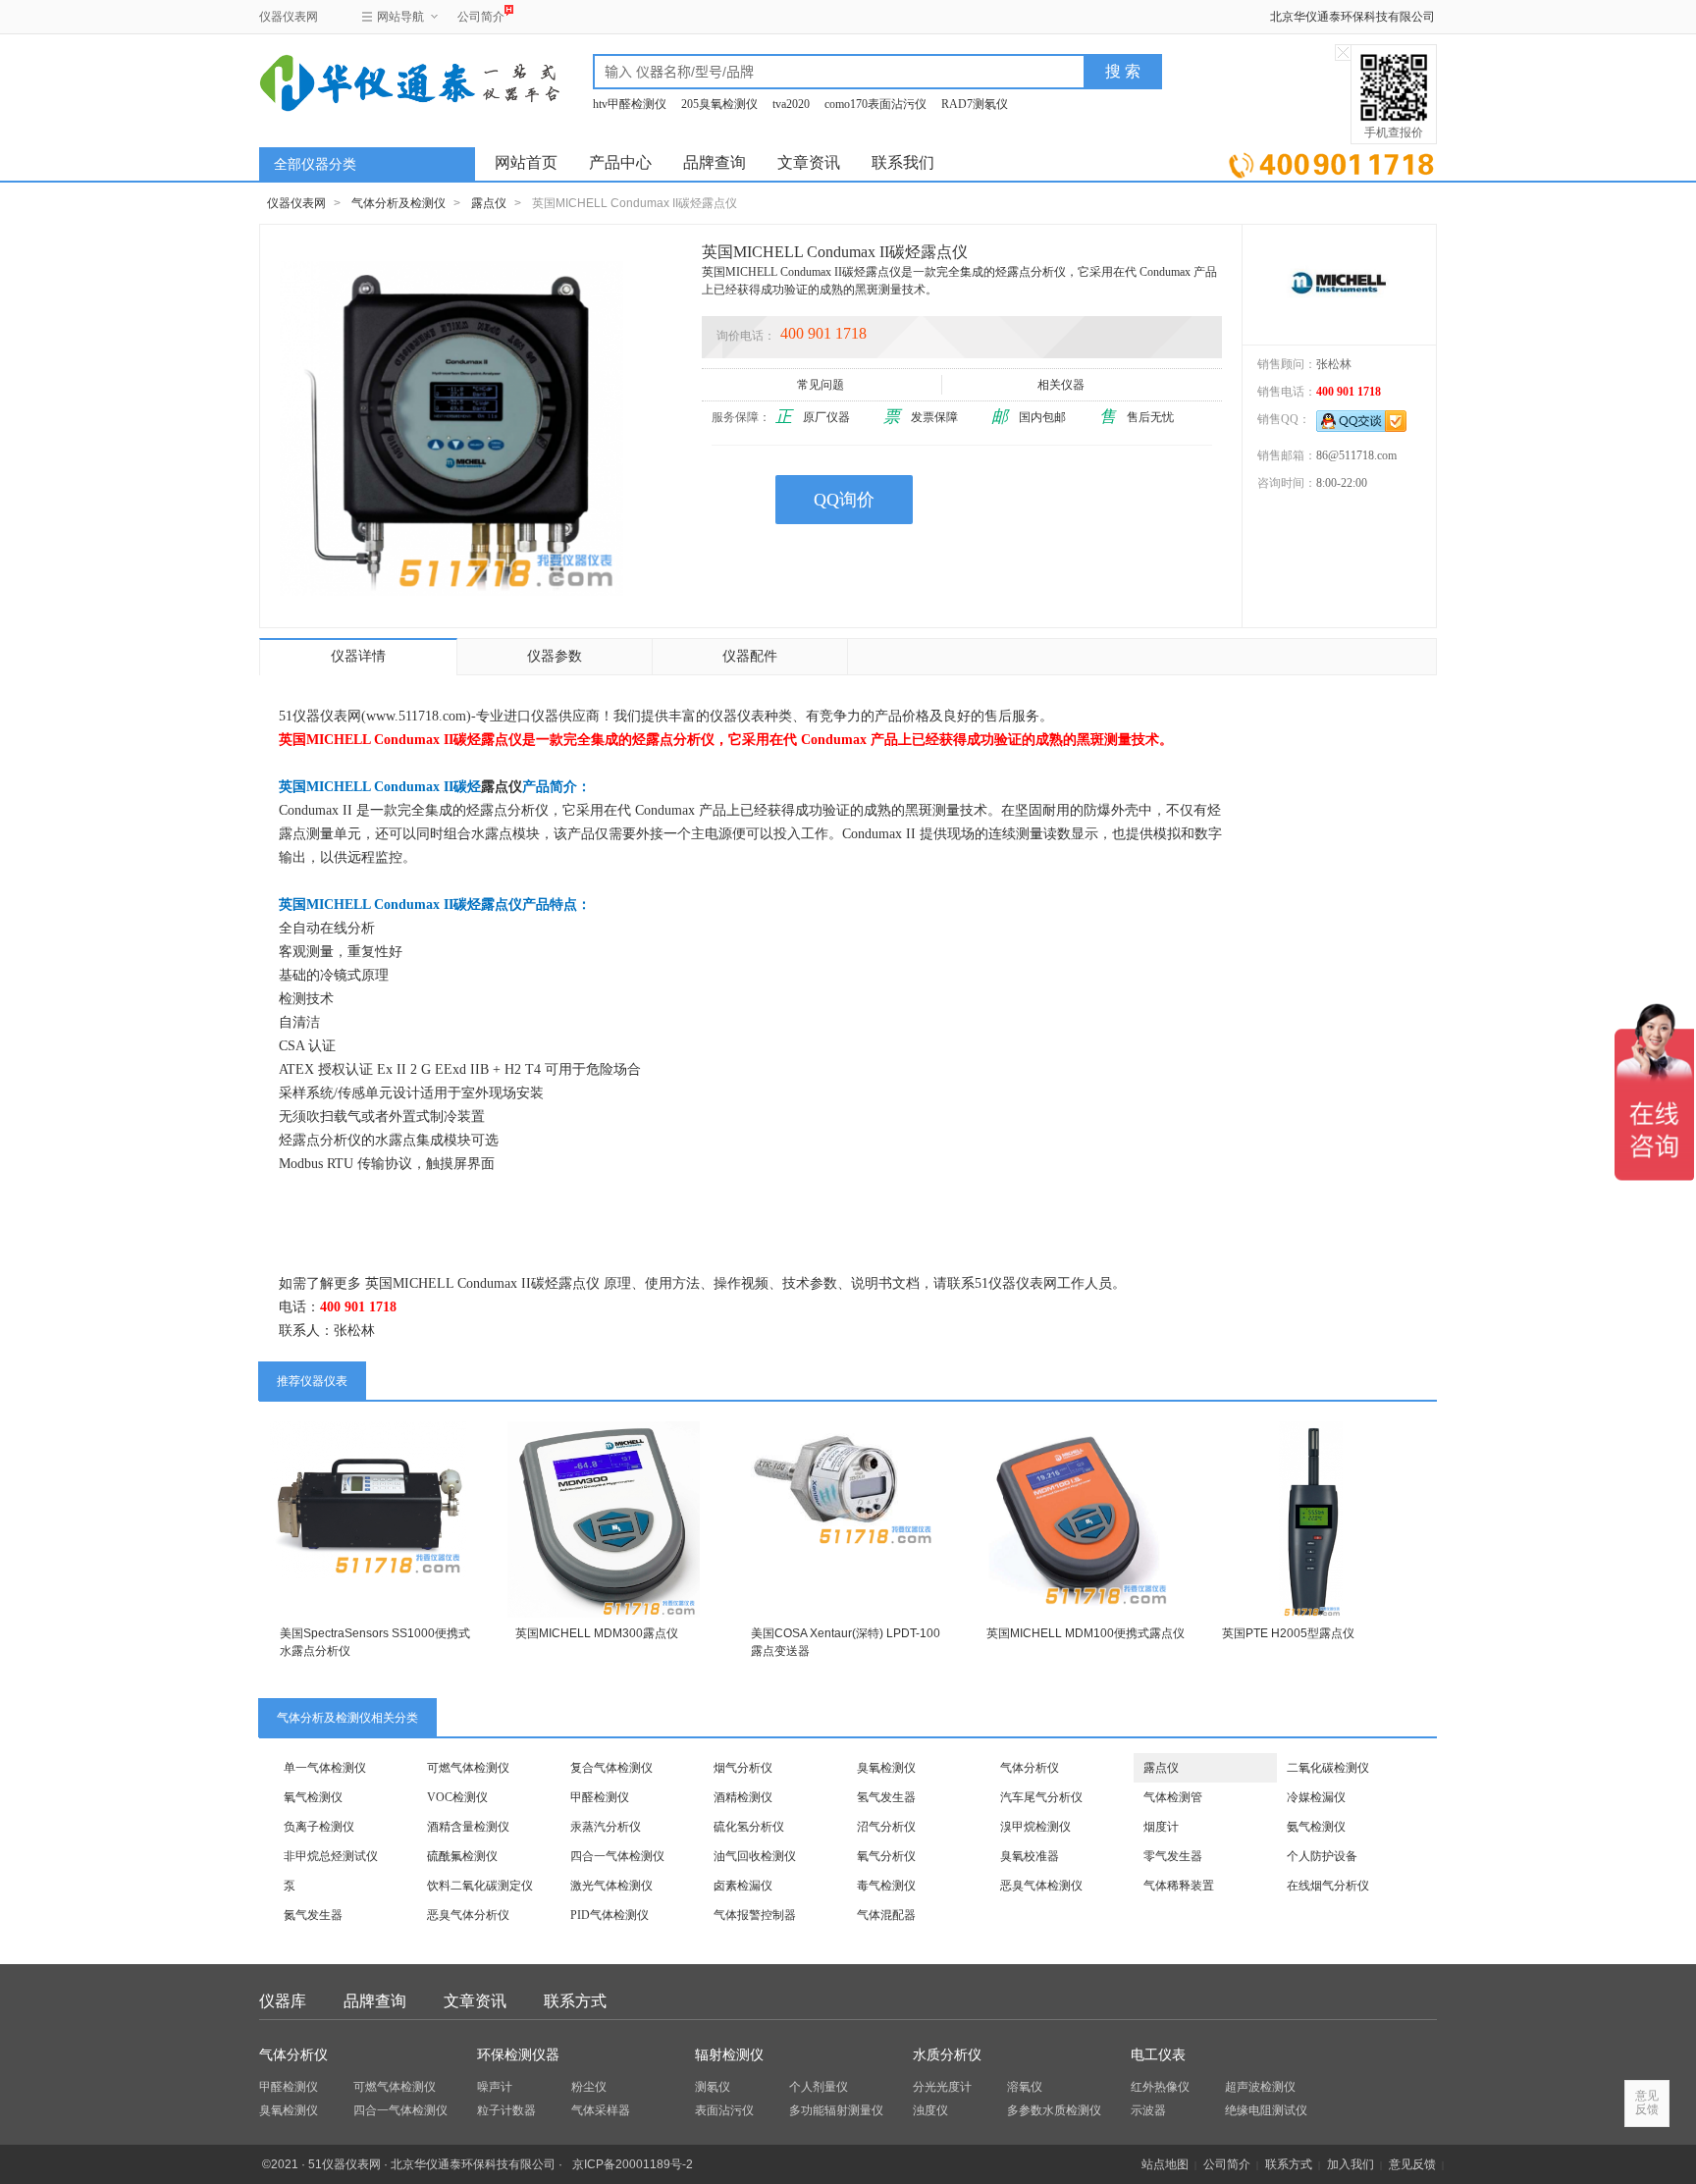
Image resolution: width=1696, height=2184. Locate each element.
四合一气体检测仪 (617, 1856)
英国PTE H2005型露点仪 (1288, 1633)
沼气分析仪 (886, 1827)
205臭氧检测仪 (719, 104)
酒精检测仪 (743, 1797)
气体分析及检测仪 (398, 203)
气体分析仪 (1030, 1768)
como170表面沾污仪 (875, 104)
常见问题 (821, 385)
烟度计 (1161, 1827)
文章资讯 (809, 162)
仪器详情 (358, 656)
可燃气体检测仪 (468, 1768)
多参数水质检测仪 (1054, 2110)
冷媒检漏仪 (1316, 1797)
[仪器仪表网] (364, 80)
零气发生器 (1173, 1856)
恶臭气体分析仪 (468, 1915)
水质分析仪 (947, 2055)
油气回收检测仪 (755, 1856)
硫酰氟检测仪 (462, 1856)
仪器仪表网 (289, 17)
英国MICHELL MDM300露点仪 (597, 1633)
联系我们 (903, 162)
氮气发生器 (313, 1915)
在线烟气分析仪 (1328, 1886)
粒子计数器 (506, 2110)
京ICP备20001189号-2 (633, 2164)
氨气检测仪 (1316, 1827)
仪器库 (283, 2001)
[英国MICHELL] (1339, 284)
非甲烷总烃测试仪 (331, 1856)
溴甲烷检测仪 (1035, 1827)
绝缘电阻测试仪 (1266, 2110)
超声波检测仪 (1260, 2087)
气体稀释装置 (1179, 1886)
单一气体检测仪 (325, 1768)
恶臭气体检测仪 (1041, 1886)
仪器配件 (750, 656)
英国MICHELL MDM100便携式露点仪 (1086, 1633)
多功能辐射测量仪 (836, 2110)
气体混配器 (886, 1915)
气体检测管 (1173, 1797)
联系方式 (575, 2001)
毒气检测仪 (886, 1886)
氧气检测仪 (313, 1797)
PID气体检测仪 (609, 1915)
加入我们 (1351, 2164)
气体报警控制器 (755, 1915)
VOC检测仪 (457, 1797)
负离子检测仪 (319, 1827)
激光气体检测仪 (611, 1886)
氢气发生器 (886, 1797)
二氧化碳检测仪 (1328, 1768)
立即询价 (1331, 161)
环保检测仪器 (518, 2055)
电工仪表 (1158, 2055)
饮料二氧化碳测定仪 (480, 1886)
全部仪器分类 (315, 164)
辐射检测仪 (729, 2055)
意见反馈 (1412, 2164)
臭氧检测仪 (886, 1768)
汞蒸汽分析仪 (606, 1827)
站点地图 (1165, 2164)
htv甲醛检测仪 (630, 104)
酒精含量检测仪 (468, 1827)
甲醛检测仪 (600, 1797)
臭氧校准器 (1030, 1856)
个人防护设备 (1322, 1856)
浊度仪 (930, 2110)
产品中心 (620, 162)
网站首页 (526, 162)
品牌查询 (715, 162)
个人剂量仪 (819, 2087)
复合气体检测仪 (611, 1768)
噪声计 (495, 2087)
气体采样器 (601, 2110)
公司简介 (481, 17)
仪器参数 (555, 656)
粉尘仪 (589, 2087)
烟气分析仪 (743, 1768)
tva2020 (791, 104)
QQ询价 (844, 500)
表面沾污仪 (724, 2110)
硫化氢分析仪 (749, 1827)
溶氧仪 (1025, 2087)
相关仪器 (1061, 385)
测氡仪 (713, 2087)
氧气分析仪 (886, 1856)
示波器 (1148, 2110)
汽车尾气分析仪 (1041, 1797)
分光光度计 (942, 2087)
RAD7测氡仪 (975, 104)
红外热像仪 (1160, 2087)
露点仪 (489, 203)
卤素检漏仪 (743, 1886)
